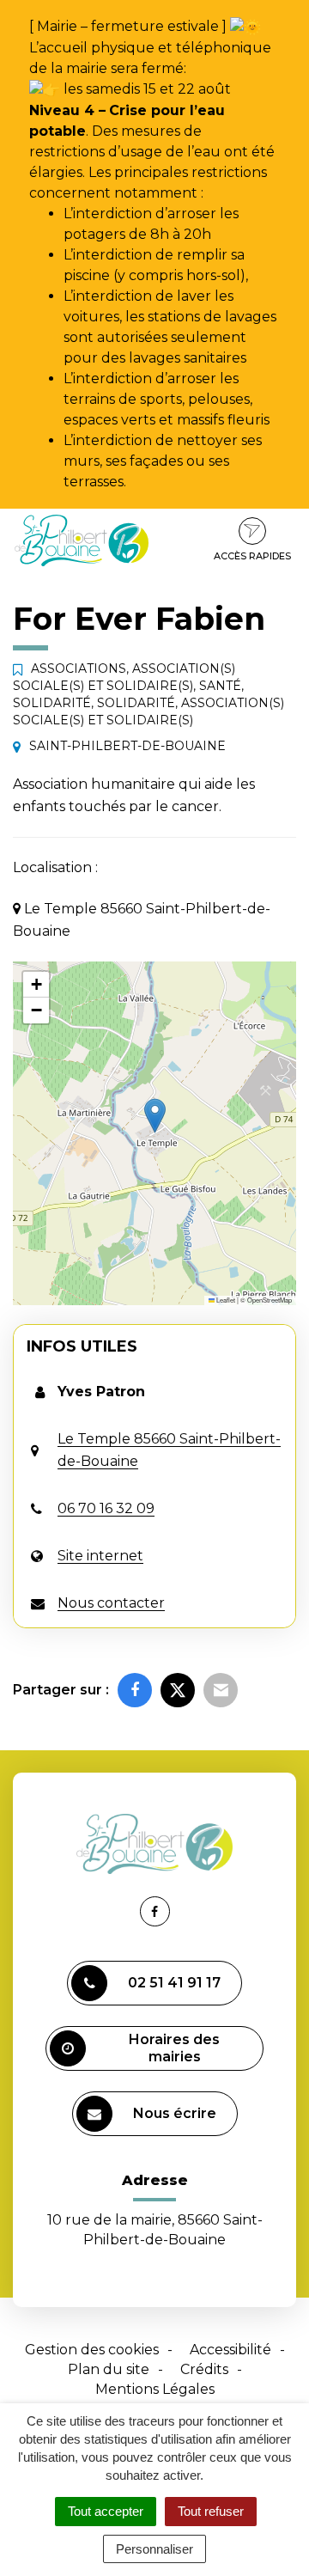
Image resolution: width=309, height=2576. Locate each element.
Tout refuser (211, 2511)
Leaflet (225, 1300)
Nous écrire (175, 2113)
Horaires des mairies (174, 2048)
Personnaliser (154, 2549)
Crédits (204, 2369)
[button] (155, 1116)
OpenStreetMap (270, 1300)
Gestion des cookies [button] (92, 2350)
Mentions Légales (155, 2389)
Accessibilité (230, 2350)
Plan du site (109, 2369)
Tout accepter (106, 2511)
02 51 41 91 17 (174, 1983)
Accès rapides (252, 556)
